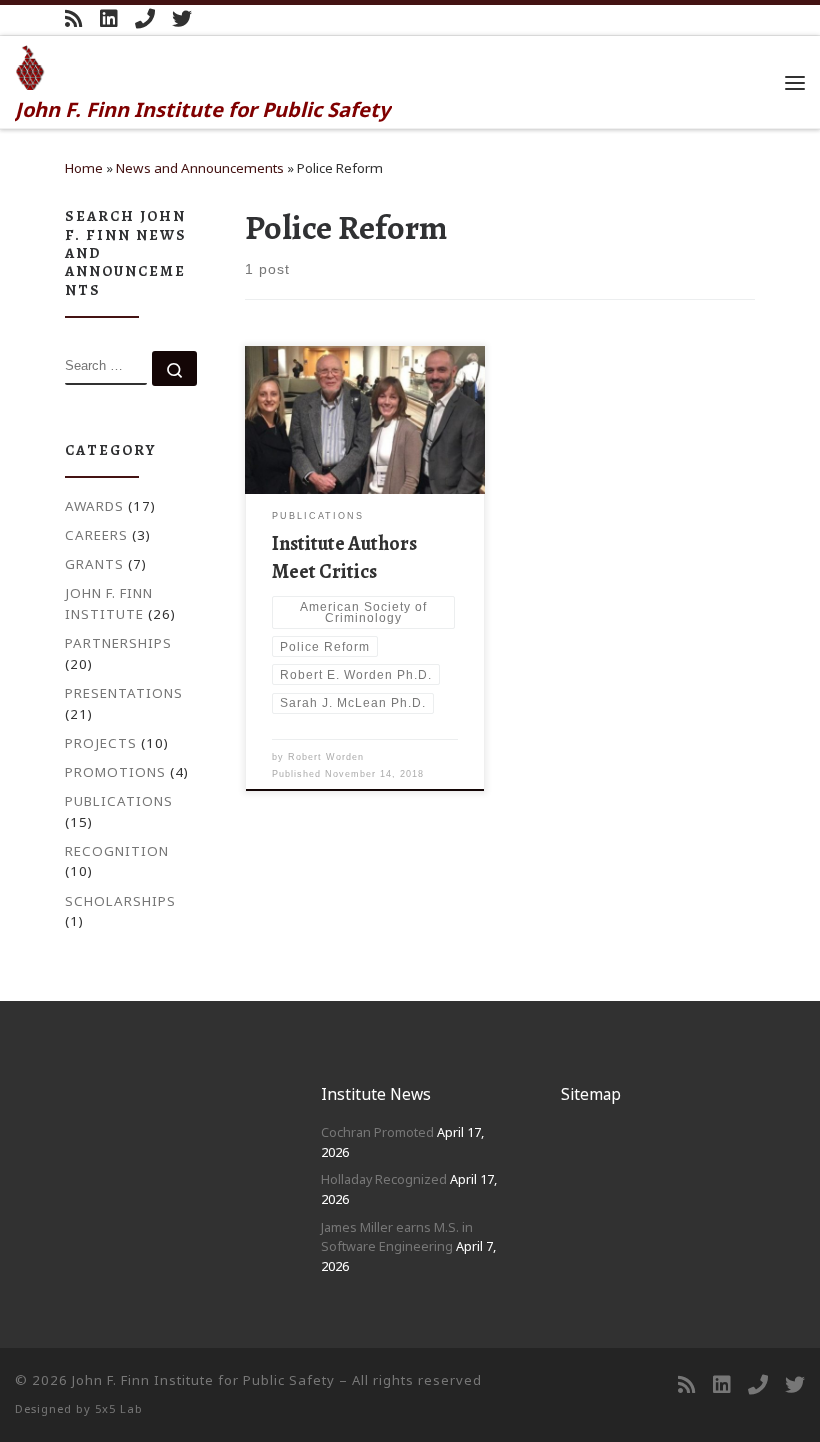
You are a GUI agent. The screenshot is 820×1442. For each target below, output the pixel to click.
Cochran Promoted (377, 1132)
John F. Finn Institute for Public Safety (203, 1380)
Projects (101, 743)
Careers (96, 535)
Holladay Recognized (384, 1179)
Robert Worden (326, 757)
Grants (94, 564)
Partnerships (118, 643)
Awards (94, 506)
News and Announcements (200, 168)
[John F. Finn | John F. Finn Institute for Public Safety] (30, 65)
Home (84, 168)
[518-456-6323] (145, 19)
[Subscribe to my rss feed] (74, 19)
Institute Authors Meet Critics (344, 557)
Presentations (124, 693)
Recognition (117, 851)
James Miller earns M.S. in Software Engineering (397, 1237)
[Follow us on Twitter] (182, 19)
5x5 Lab (119, 1408)
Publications (119, 801)
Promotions (115, 772)
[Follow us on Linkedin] (109, 19)
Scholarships (120, 901)
